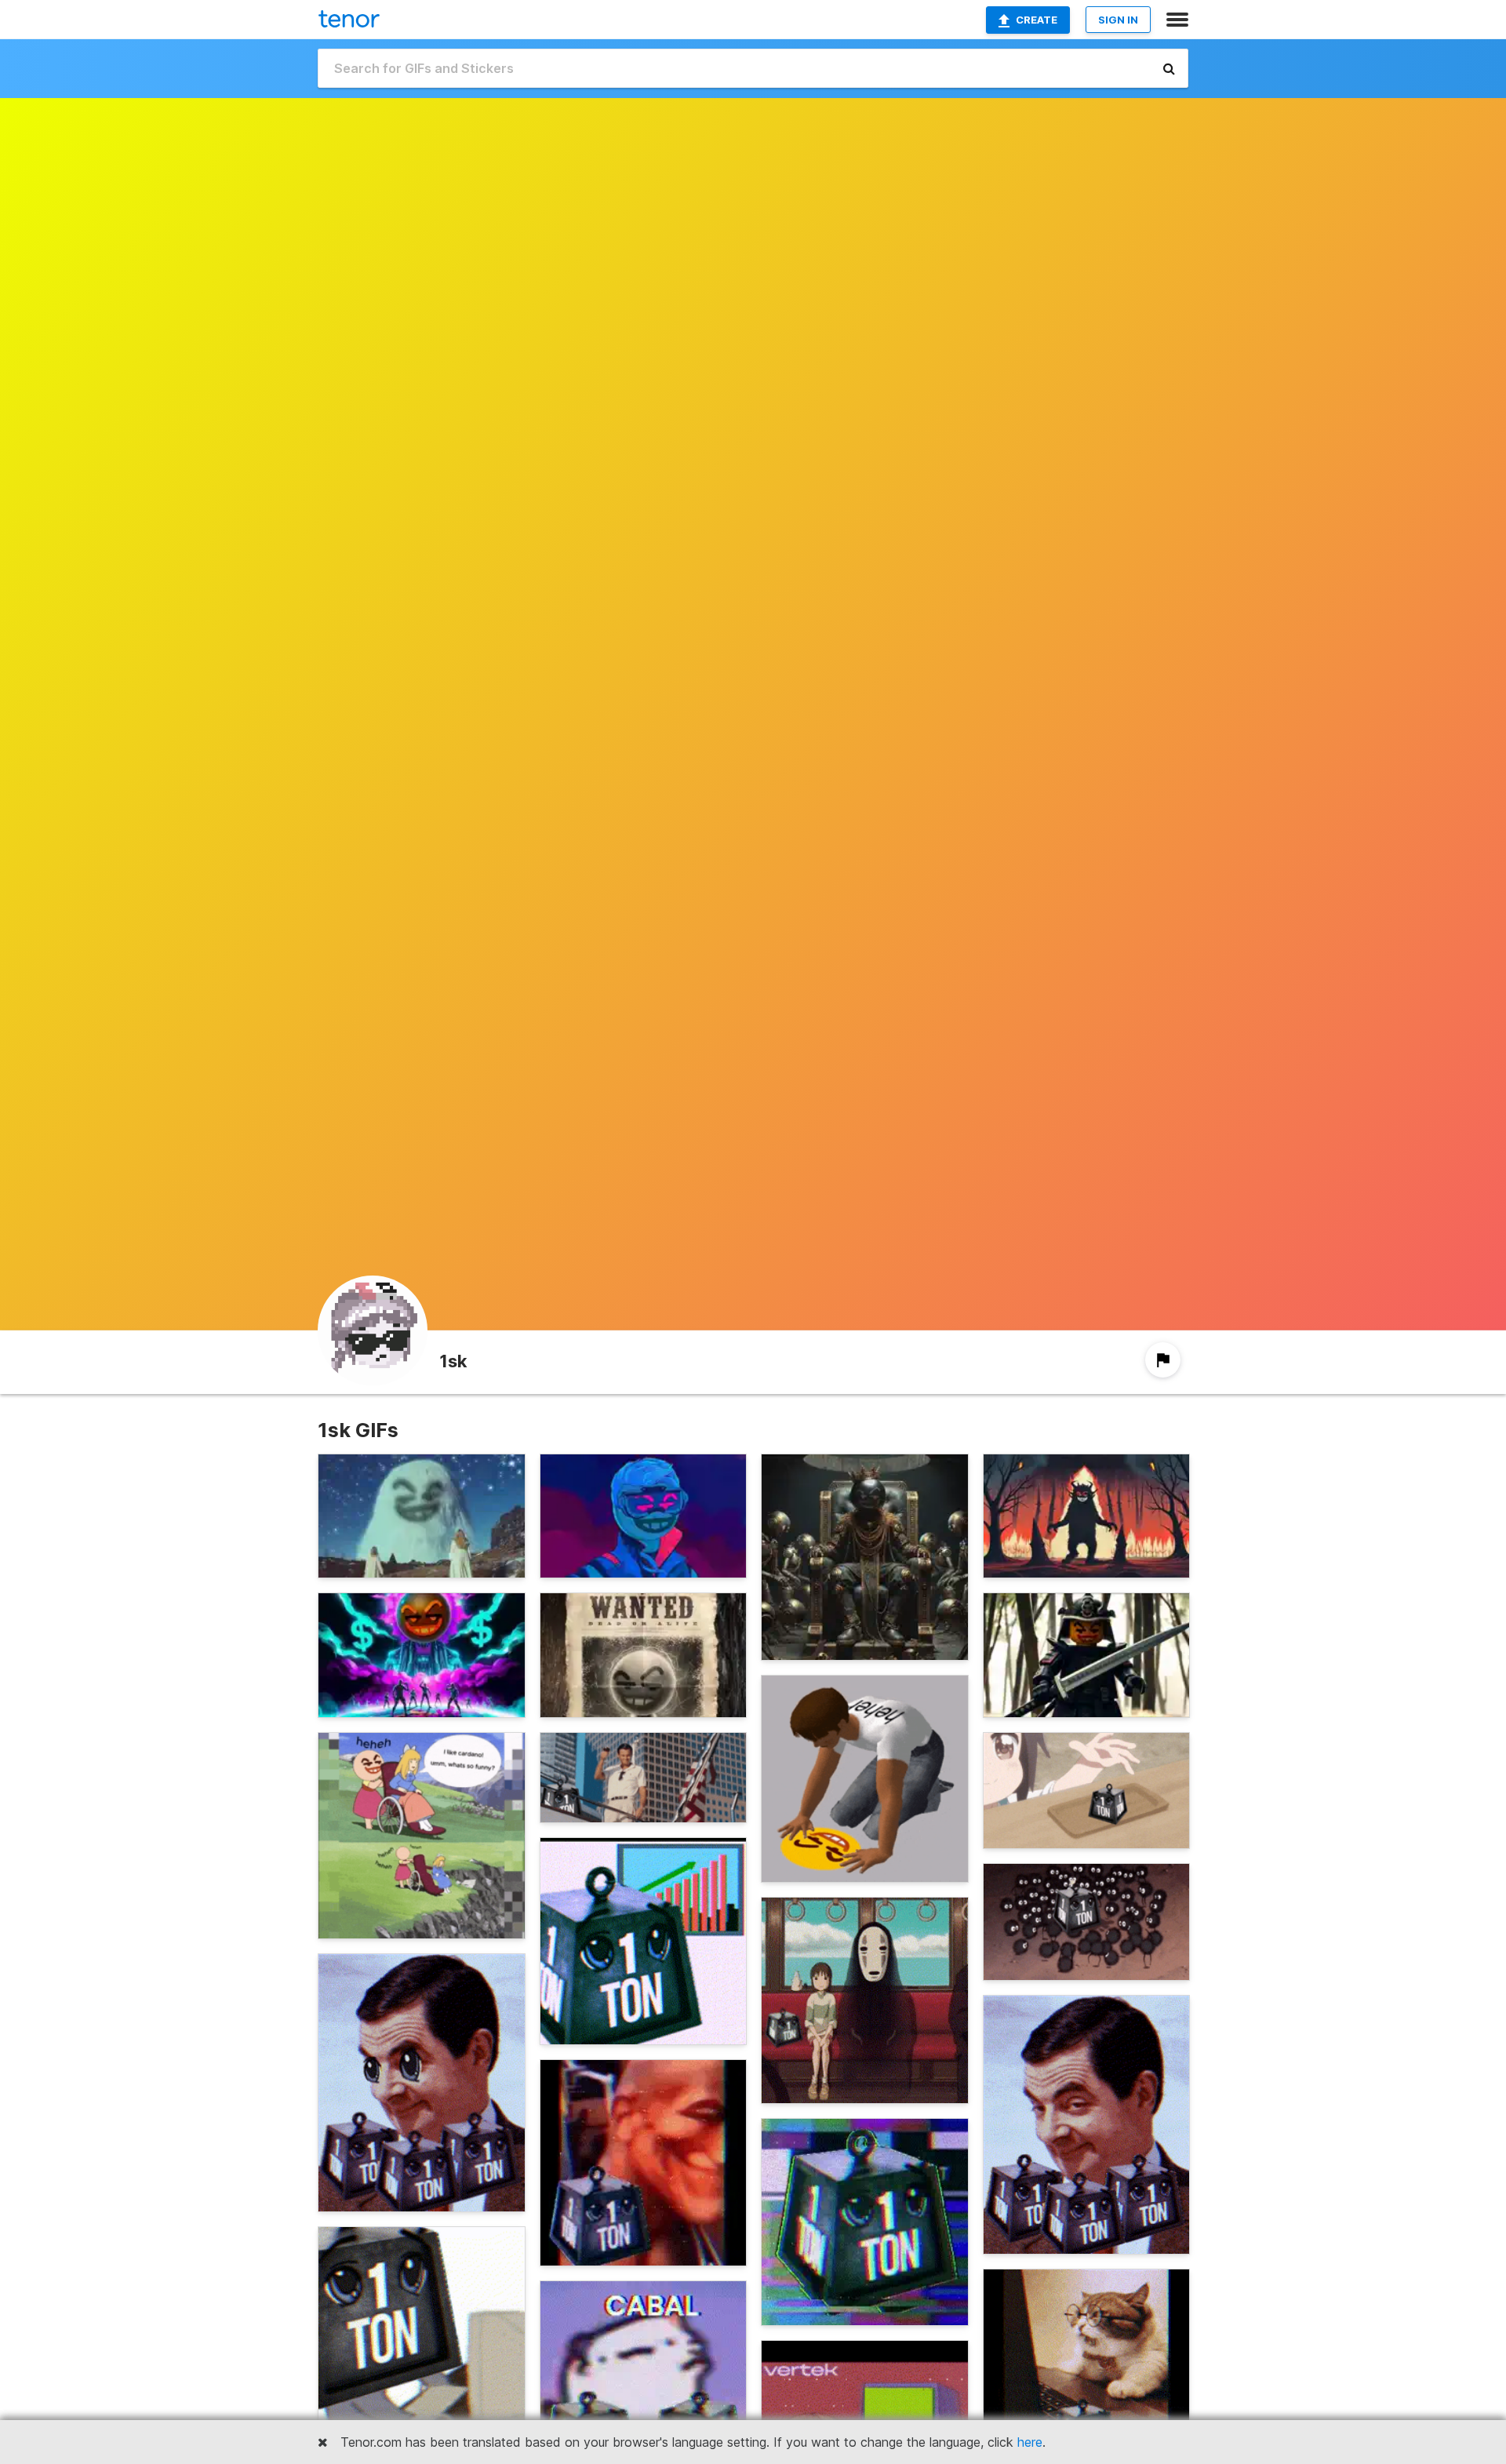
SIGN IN (1118, 20)
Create (1037, 20)
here (1030, 2442)
